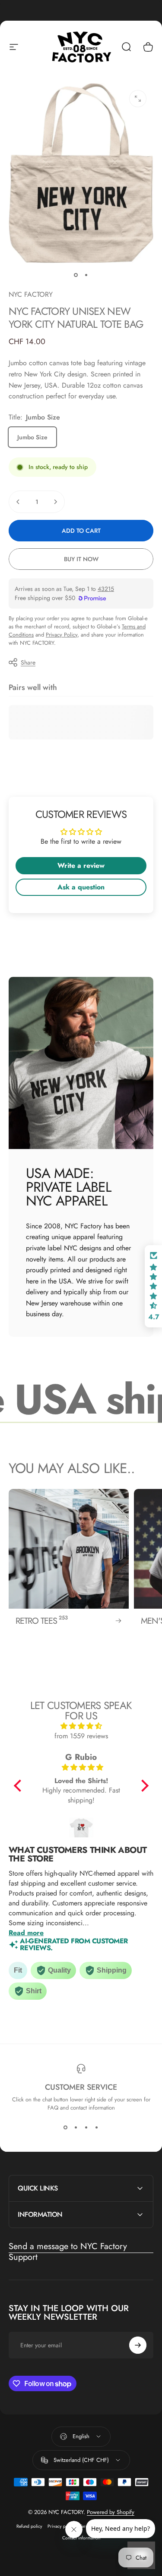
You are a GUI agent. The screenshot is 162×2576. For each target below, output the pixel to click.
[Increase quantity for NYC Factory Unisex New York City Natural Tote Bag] (55, 502)
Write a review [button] (81, 865)
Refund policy (29, 2526)
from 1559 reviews (81, 1736)
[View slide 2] (76, 2127)
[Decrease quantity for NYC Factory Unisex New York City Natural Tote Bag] (18, 502)
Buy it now (81, 559)
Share (28, 662)
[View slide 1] (66, 2127)
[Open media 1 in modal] (138, 99)
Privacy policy (61, 2526)
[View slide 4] (97, 2127)
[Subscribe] (138, 2345)
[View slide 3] (86, 2127)
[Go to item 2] (86, 275)
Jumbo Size (32, 437)
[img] (81, 1726)
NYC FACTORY (31, 294)
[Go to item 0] (76, 275)
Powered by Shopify (111, 2512)
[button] (19, 1785)
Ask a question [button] (81, 887)
